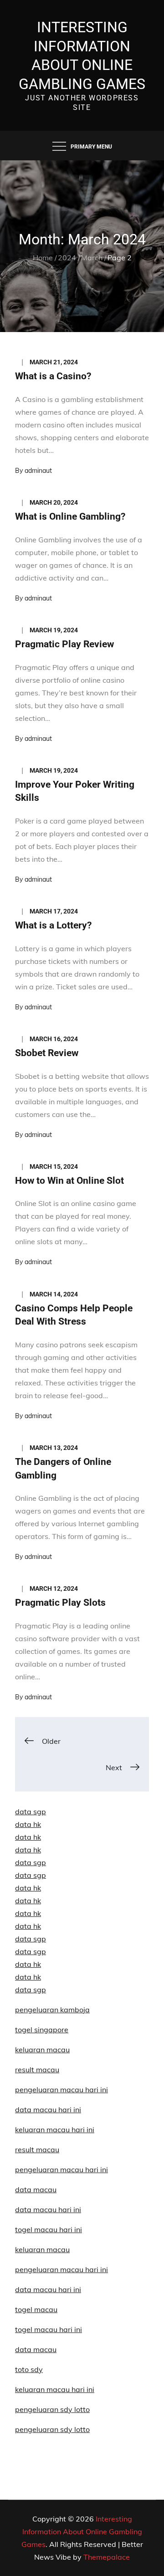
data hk (28, 1824)
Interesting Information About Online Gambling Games (82, 2531)
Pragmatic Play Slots (60, 1603)
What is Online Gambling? (70, 516)
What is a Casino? (53, 376)
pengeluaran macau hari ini (61, 2269)
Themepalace (107, 2557)
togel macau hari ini (49, 2329)
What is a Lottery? (53, 925)
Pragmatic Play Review (64, 644)
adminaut (38, 471)
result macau (37, 2070)
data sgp (31, 1812)
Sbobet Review (47, 1053)
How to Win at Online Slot (69, 1181)
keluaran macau (42, 2249)
